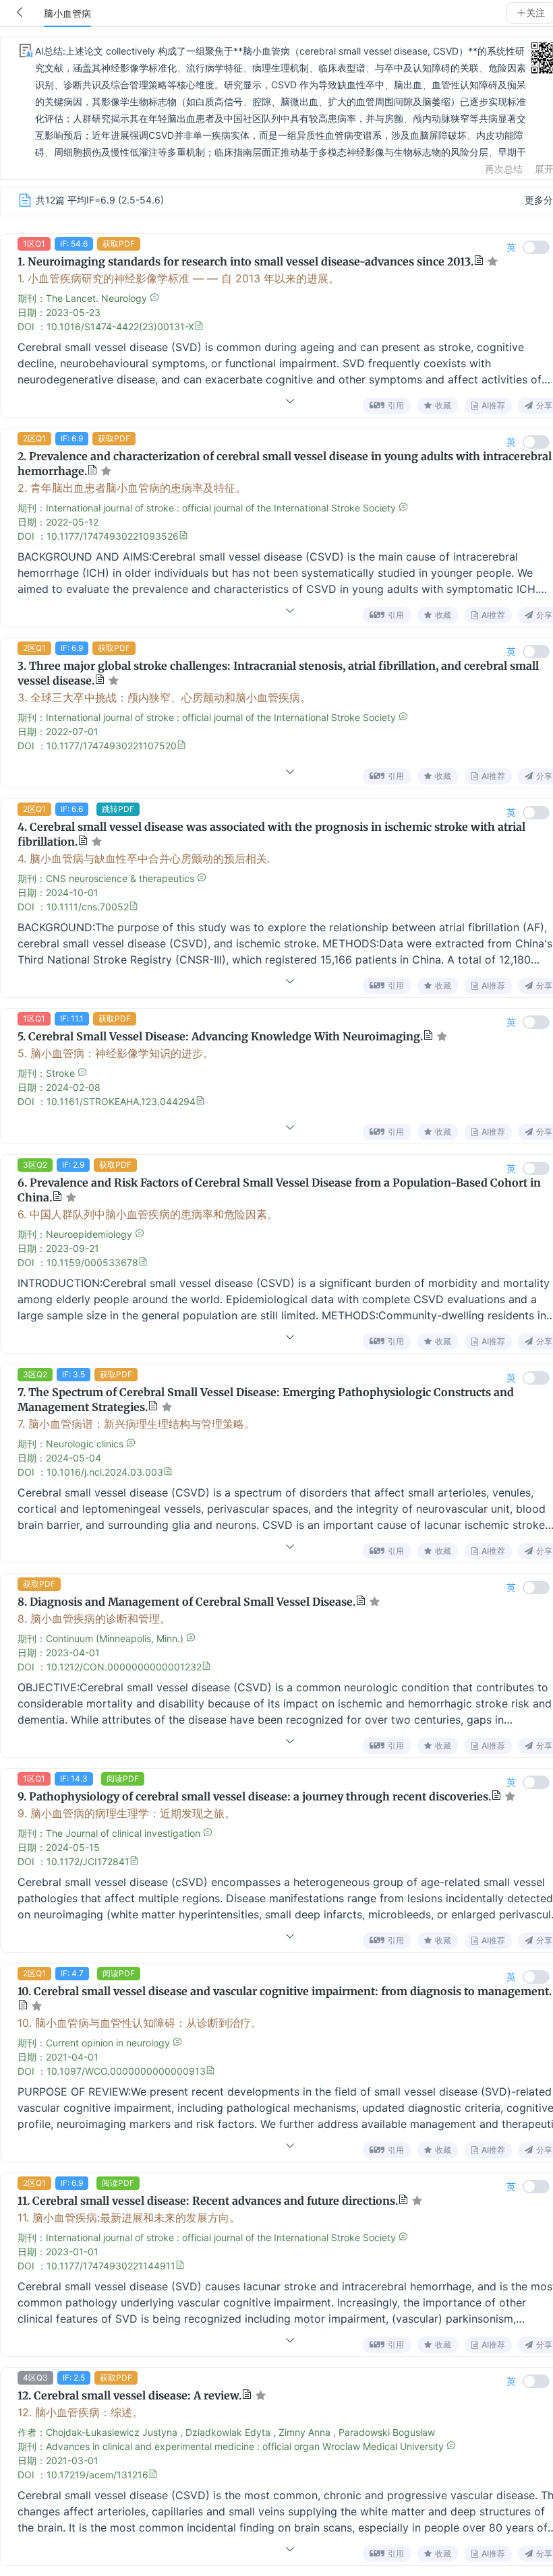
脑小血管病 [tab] (67, 14)
